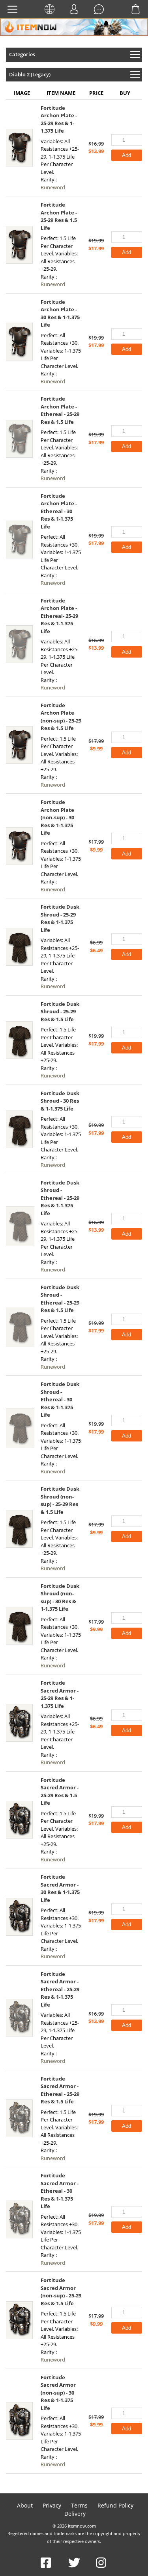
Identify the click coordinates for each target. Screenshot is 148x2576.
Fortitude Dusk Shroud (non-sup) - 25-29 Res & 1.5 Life (60, 1500)
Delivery (75, 2514)
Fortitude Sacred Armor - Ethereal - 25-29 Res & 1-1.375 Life (60, 1989)
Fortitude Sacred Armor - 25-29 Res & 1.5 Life (60, 1792)
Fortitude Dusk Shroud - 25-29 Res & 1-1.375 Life (60, 918)
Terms (79, 2505)
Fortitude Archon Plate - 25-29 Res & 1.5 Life (59, 216)
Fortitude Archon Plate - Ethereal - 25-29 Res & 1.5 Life (60, 410)
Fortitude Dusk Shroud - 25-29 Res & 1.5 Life (60, 1012)
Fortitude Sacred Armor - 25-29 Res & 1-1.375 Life (60, 1694)
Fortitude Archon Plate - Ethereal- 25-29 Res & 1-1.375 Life (59, 616)
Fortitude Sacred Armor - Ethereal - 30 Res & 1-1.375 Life (60, 2191)
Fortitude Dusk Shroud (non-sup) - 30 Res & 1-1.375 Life (60, 1598)
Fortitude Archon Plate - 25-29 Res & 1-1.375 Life (59, 119)
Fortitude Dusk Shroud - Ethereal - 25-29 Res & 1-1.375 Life (60, 1198)
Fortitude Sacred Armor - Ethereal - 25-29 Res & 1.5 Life (60, 2090)
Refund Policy (115, 2505)
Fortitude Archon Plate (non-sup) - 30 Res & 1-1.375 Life (57, 817)
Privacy (52, 2505)
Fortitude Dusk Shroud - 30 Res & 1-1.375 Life (60, 1101)
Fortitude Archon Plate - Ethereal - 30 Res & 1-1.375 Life (59, 511)
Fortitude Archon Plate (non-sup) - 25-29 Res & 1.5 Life (61, 717)
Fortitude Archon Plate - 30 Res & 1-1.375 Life (60, 313)
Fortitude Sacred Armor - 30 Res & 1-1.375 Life (60, 1888)
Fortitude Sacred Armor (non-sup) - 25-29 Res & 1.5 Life (61, 2292)
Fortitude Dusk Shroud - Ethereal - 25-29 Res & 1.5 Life (60, 1299)
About (25, 2505)
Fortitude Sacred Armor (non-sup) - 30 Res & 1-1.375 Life (58, 2393)
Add (126, 155)
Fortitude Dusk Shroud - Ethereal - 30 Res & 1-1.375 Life (60, 1399)
